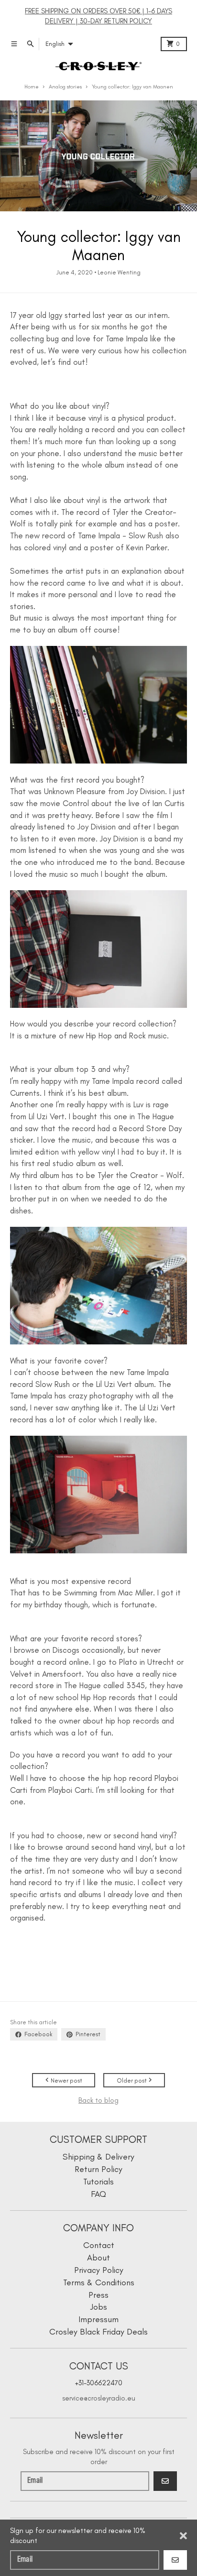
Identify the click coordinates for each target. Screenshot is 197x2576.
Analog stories (65, 87)
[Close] (183, 2536)
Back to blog (98, 2100)
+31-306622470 (99, 2383)
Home (32, 87)
